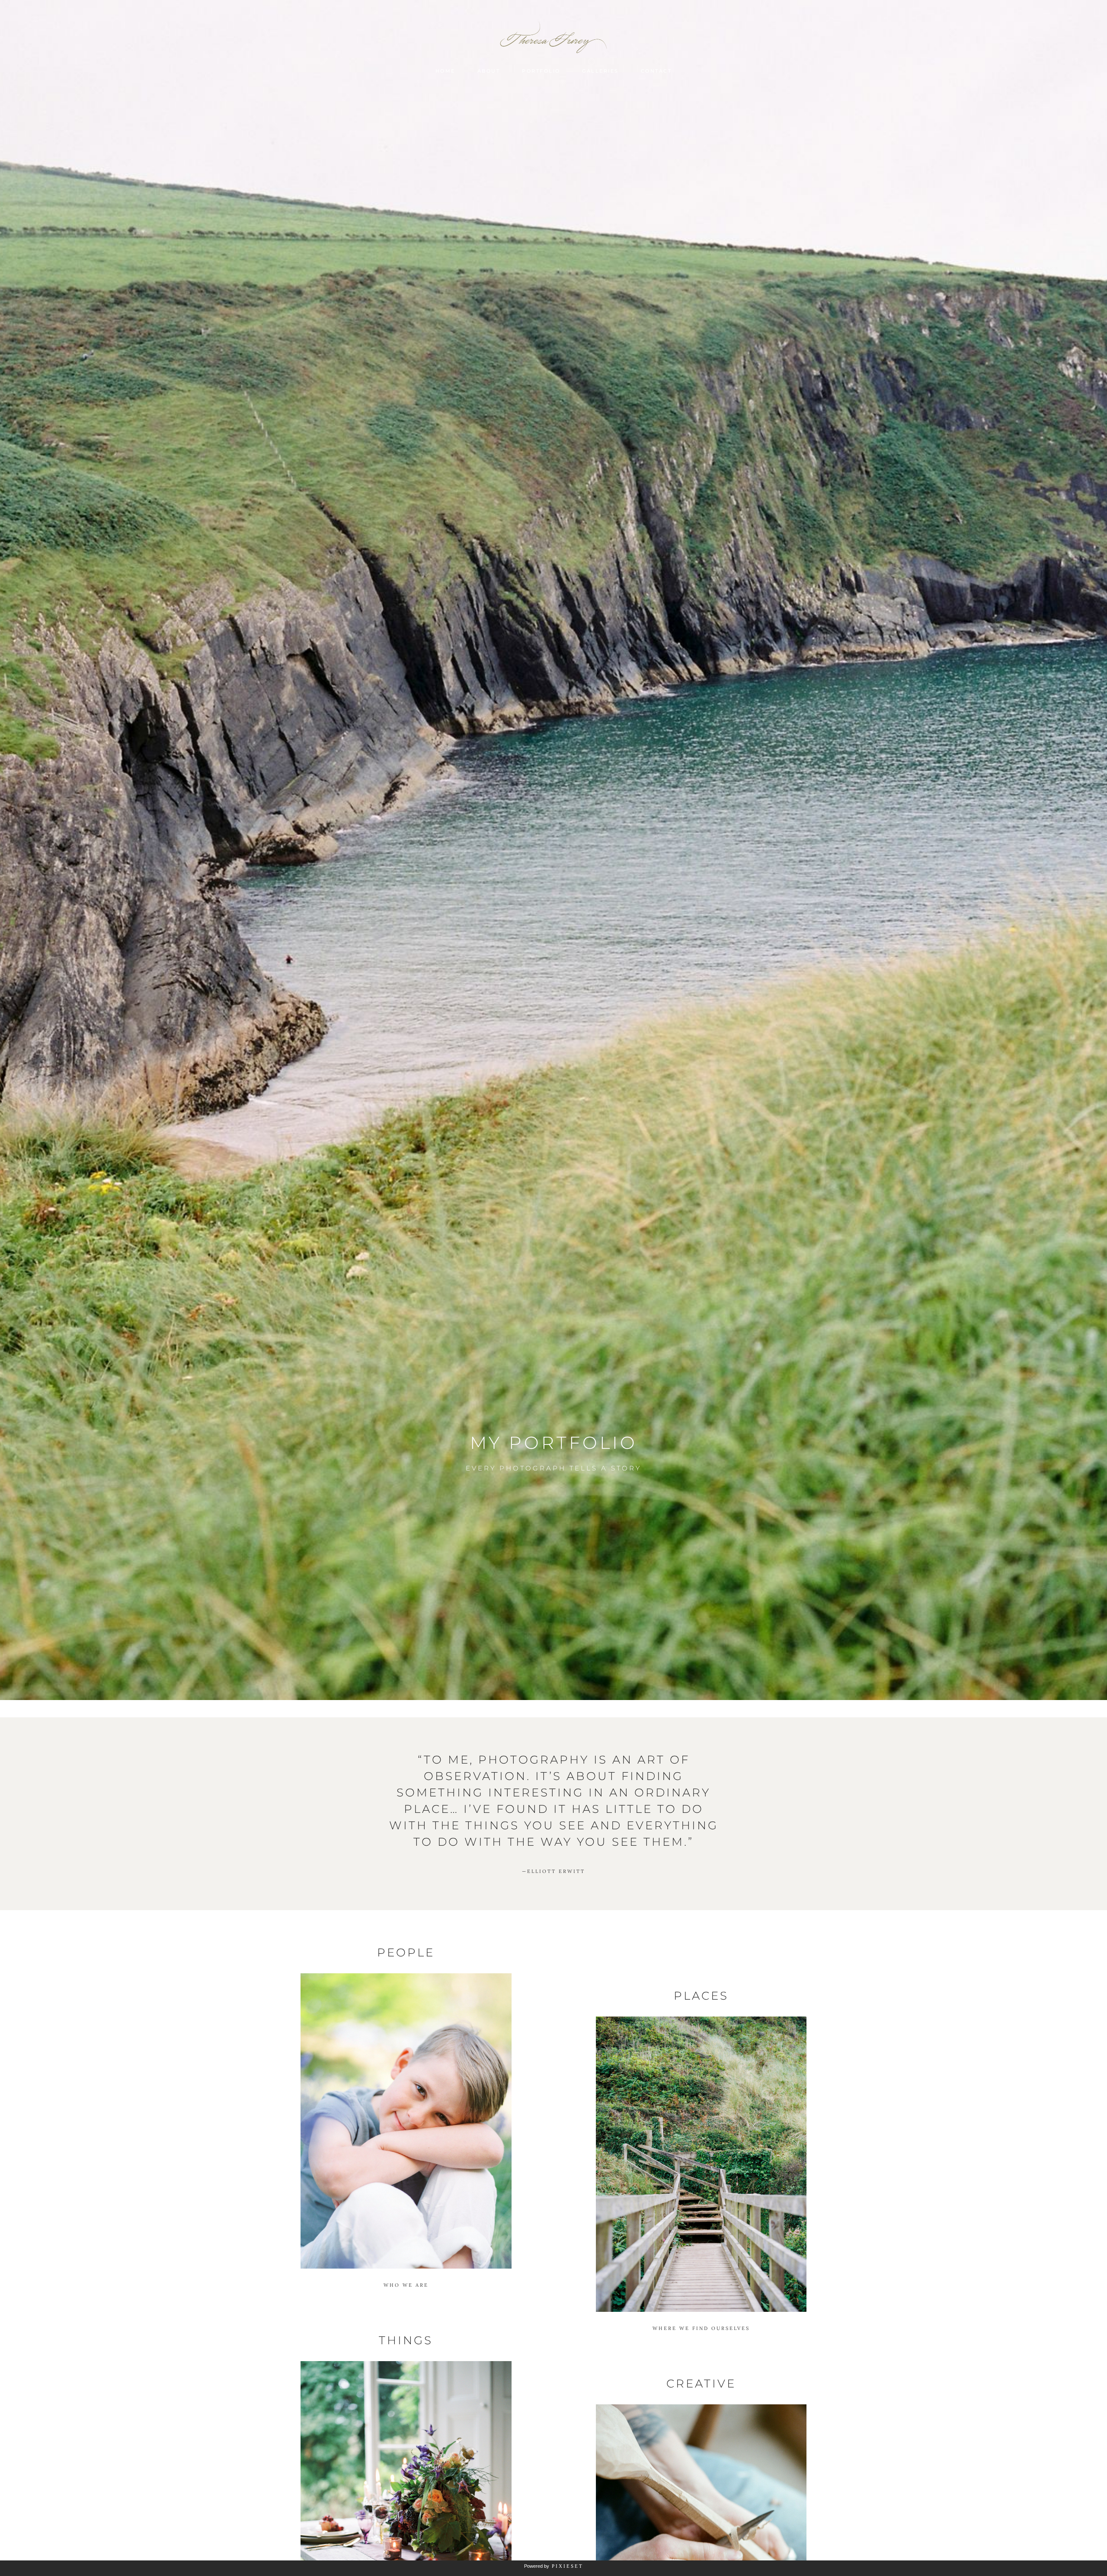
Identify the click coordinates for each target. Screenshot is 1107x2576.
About (489, 71)
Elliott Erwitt (553, 1871)
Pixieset (568, 2566)
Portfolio (541, 71)
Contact (656, 71)
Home (445, 71)
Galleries (600, 71)
